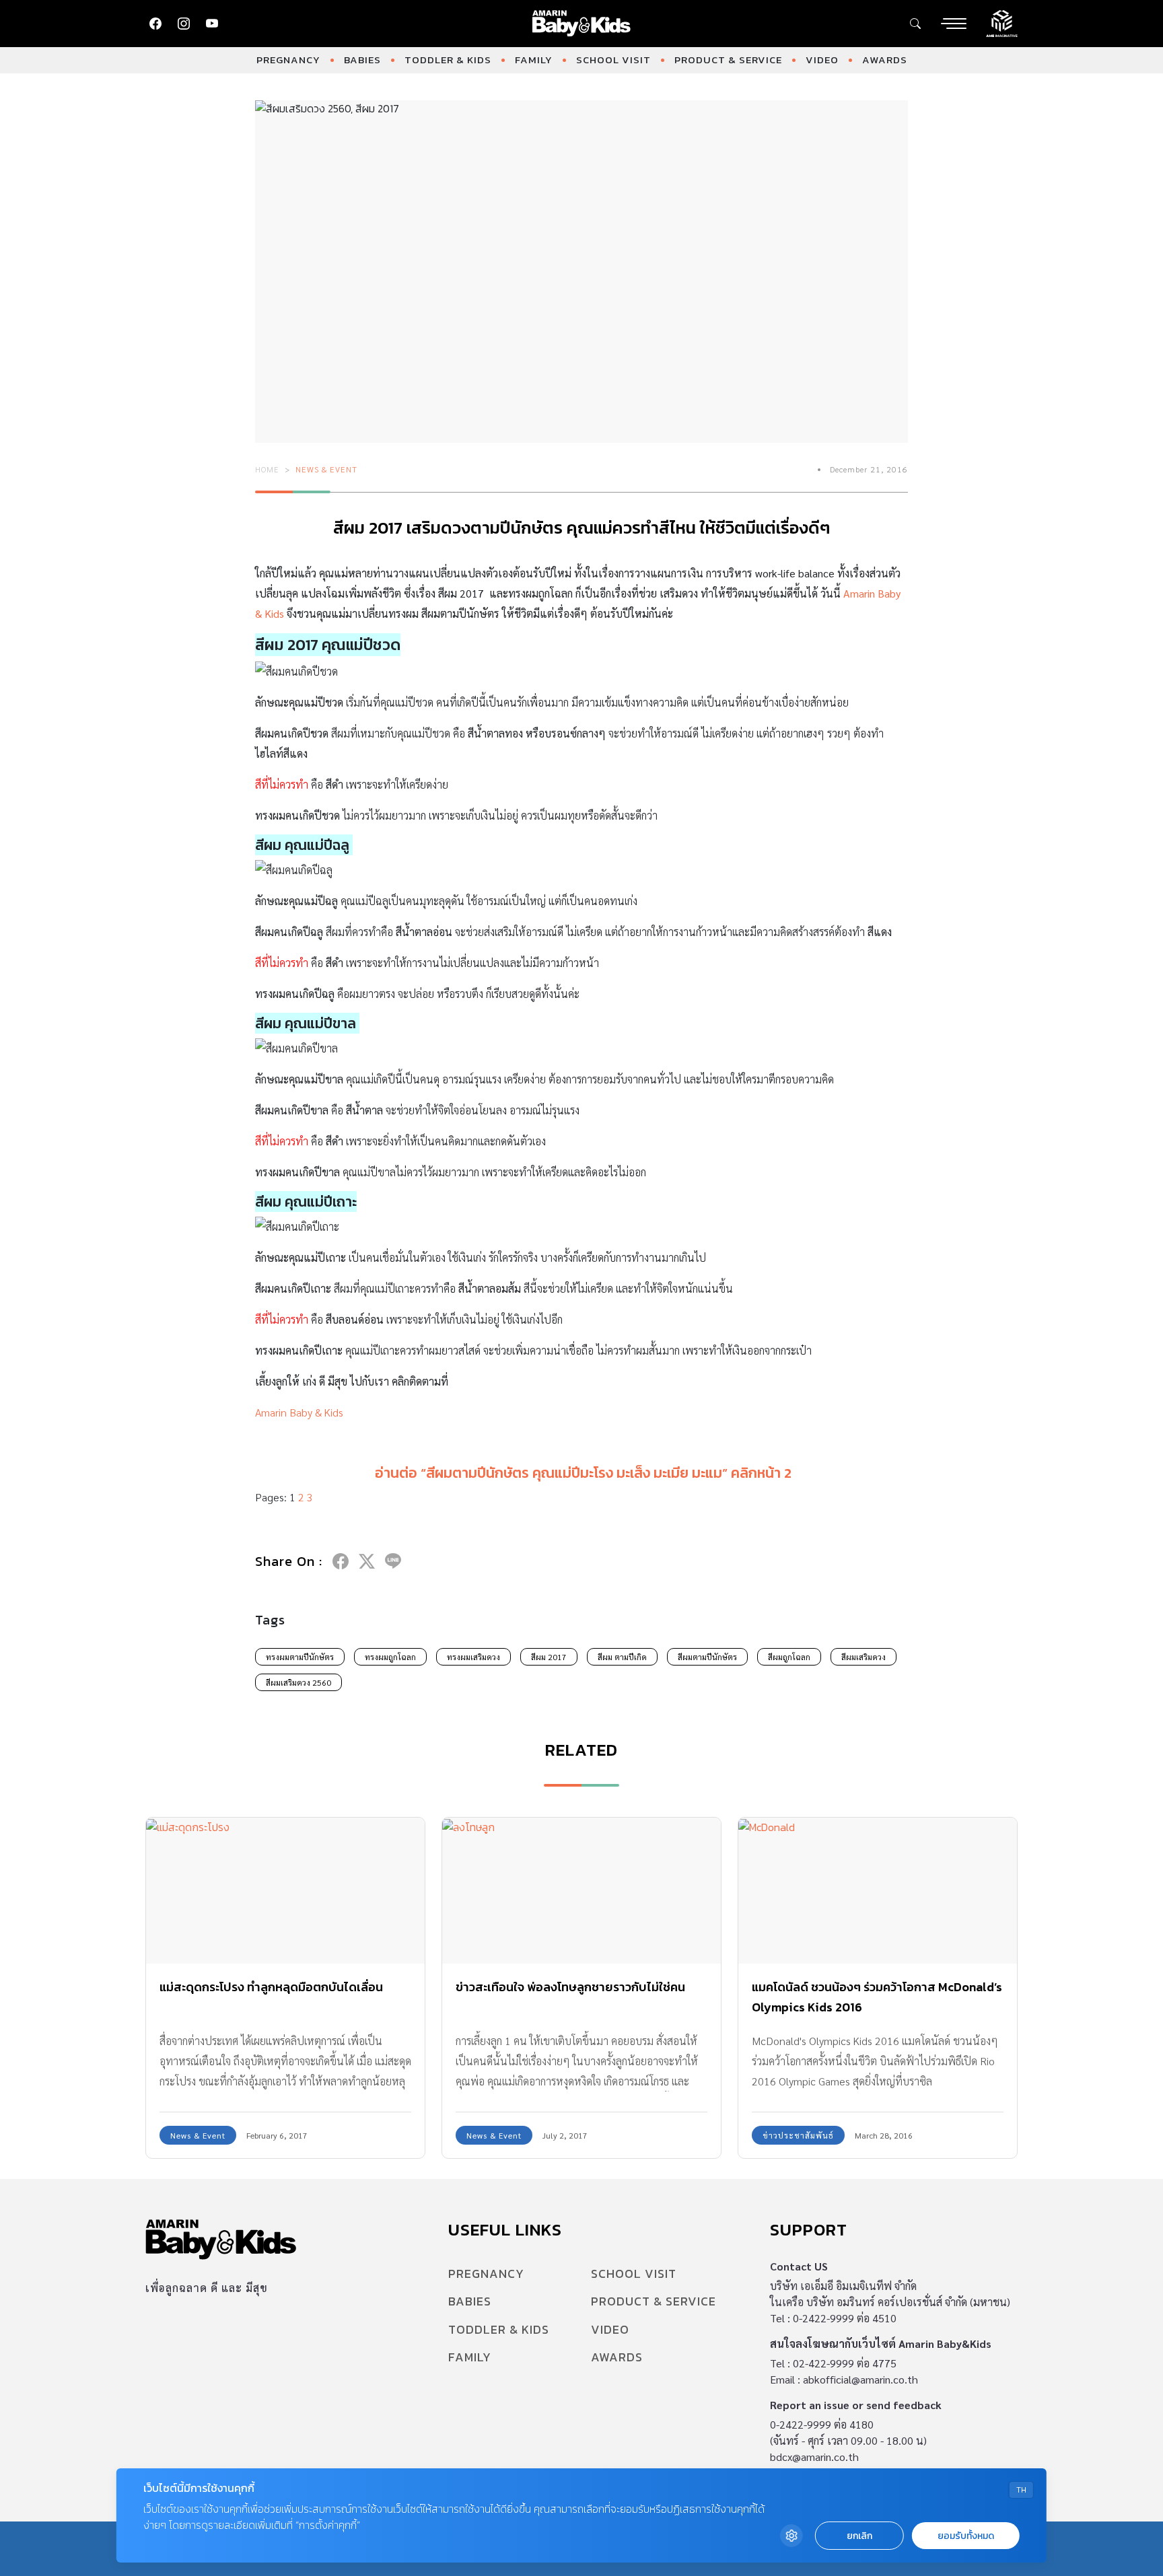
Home (267, 469)
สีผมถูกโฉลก (789, 1657)
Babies (362, 60)
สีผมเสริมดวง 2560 (298, 1682)
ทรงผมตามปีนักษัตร (300, 1657)
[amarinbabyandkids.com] (582, 24)
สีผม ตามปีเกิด (622, 1657)
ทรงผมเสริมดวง (473, 1657)
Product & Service (728, 60)
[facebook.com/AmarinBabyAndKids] (155, 24)
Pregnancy (288, 60)
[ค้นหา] (915, 24)
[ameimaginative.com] (1002, 22)
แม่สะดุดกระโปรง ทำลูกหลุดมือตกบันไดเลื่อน (271, 1987)
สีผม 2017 (549, 1657)
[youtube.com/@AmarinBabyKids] (212, 24)
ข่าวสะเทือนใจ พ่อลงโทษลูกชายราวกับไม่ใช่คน (570, 1987)
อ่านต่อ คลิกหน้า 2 (583, 1473)
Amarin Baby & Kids (299, 1412)
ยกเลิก (859, 2536)
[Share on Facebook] (341, 1561)
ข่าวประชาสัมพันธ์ (798, 2135)
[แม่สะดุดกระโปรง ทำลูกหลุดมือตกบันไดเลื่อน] (285, 1891)
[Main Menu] (954, 24)
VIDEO (822, 60)
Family (534, 60)
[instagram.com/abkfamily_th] (184, 24)
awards (885, 60)
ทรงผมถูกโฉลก (390, 1657)
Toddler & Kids (448, 60)
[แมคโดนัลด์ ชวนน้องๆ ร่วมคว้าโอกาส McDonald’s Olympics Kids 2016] (878, 1891)
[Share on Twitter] (367, 1561)
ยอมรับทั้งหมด (966, 2536)
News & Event (326, 469)
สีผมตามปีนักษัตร (707, 1657)
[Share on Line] (393, 1561)
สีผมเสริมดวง (864, 1657)
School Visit (613, 60)
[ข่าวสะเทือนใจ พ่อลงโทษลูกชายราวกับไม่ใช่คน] (581, 1891)
